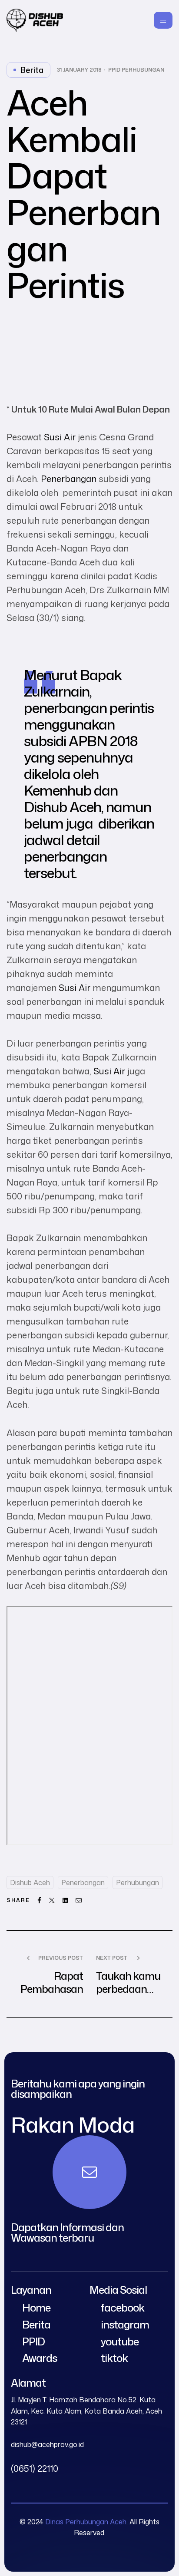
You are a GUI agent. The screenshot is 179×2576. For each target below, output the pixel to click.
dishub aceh (30, 1882)
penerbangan (83, 1882)
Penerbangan (69, 479)
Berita (32, 70)
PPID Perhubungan (136, 70)
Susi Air (60, 437)
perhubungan (138, 1882)
